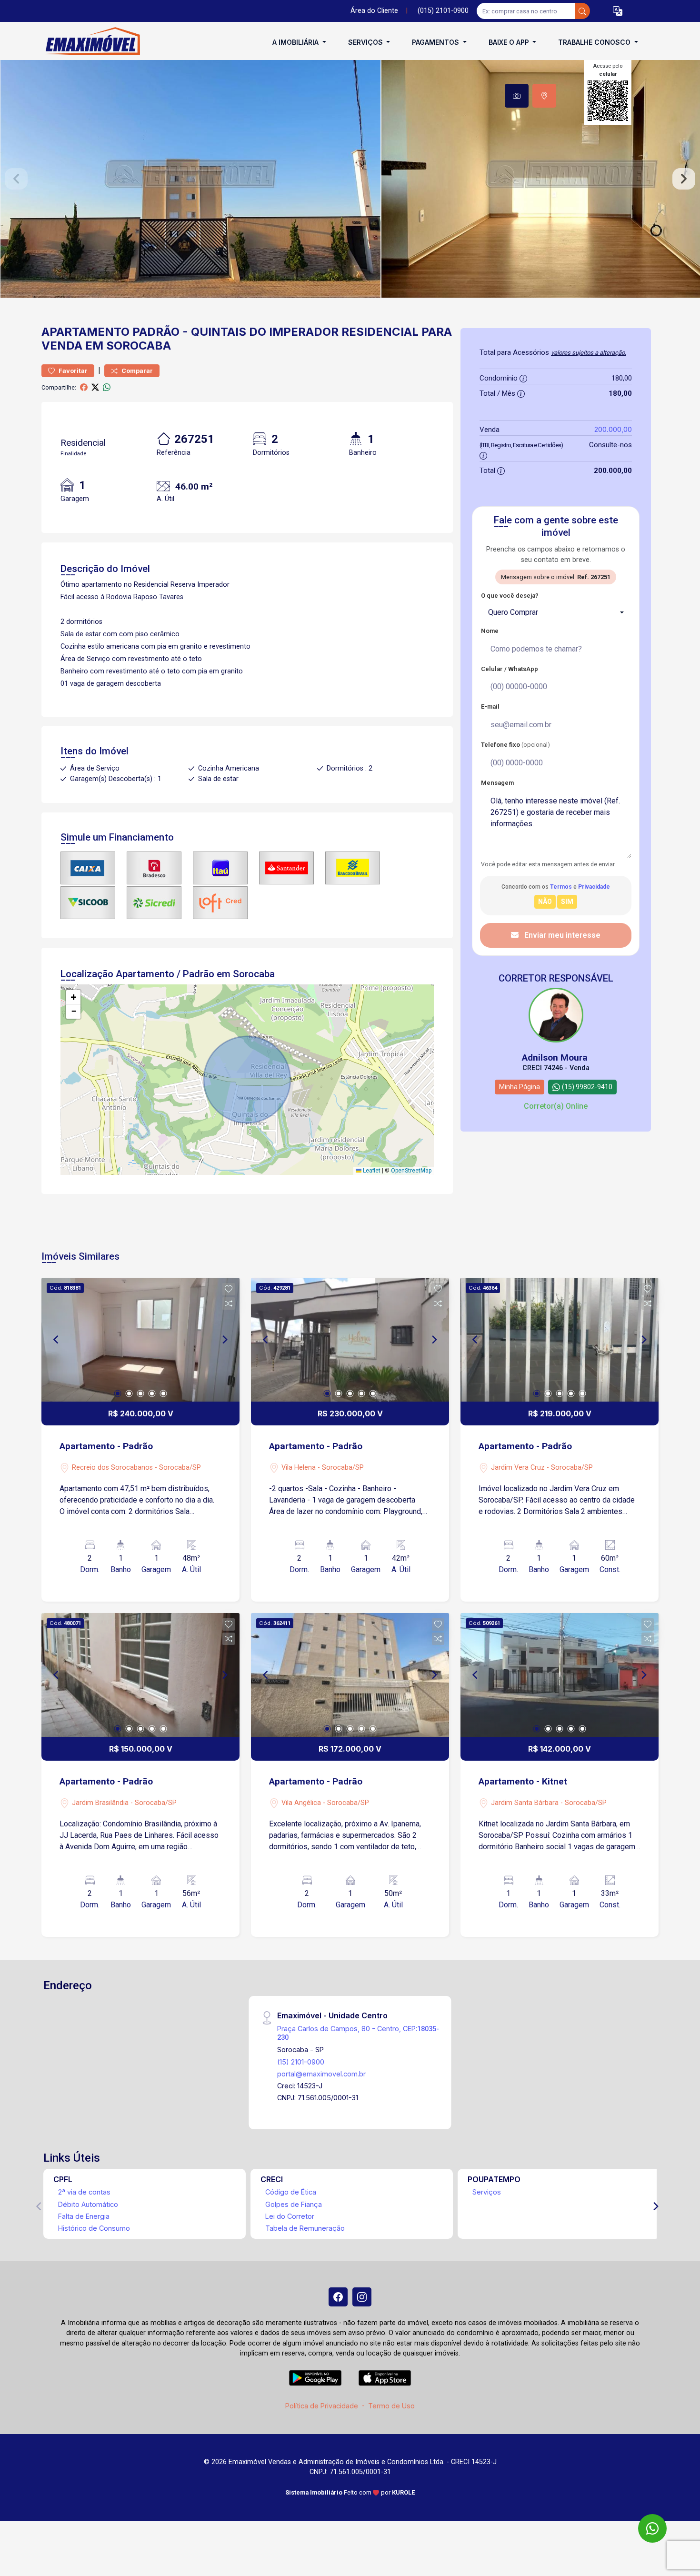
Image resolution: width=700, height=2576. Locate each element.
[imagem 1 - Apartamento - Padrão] (140, 1340)
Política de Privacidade (322, 2406)
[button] (618, 11)
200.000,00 (613, 429)
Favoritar (72, 371)
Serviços (487, 2192)
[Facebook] (338, 2297)
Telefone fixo (515, 745)
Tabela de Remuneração (305, 2228)
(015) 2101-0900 (443, 11)
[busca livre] (582, 11)
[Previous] (57, 1340)
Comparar (136, 371)
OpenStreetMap (411, 1171)
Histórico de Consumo (94, 2228)
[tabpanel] (350, 179)
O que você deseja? (510, 596)
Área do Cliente (374, 11)
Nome (490, 631)
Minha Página (520, 1087)
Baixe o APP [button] (510, 42)
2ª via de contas (84, 2192)
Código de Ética (291, 2192)
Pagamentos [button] (436, 42)
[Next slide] (684, 179)
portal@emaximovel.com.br (321, 2074)
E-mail (490, 707)
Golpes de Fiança (294, 2204)
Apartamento (85, 332)
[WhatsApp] (652, 2528)
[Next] (224, 1340)
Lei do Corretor (290, 2216)
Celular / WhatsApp (510, 669)
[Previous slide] (16, 179)
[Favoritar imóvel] (229, 1289)
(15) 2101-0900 (301, 2062)
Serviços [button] (366, 42)
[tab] (517, 96)
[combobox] (556, 612)
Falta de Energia (84, 2216)
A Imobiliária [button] (296, 42)
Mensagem (497, 783)
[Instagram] (362, 2297)
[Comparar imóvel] (229, 1303)
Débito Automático (88, 2204)
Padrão (156, 332)
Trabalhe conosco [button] (595, 42)
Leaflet (371, 1171)
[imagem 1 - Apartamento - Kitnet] (560, 1675)
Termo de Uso (391, 2406)
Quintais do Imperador (265, 332)
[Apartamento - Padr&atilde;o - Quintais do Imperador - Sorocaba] (89, 42)
